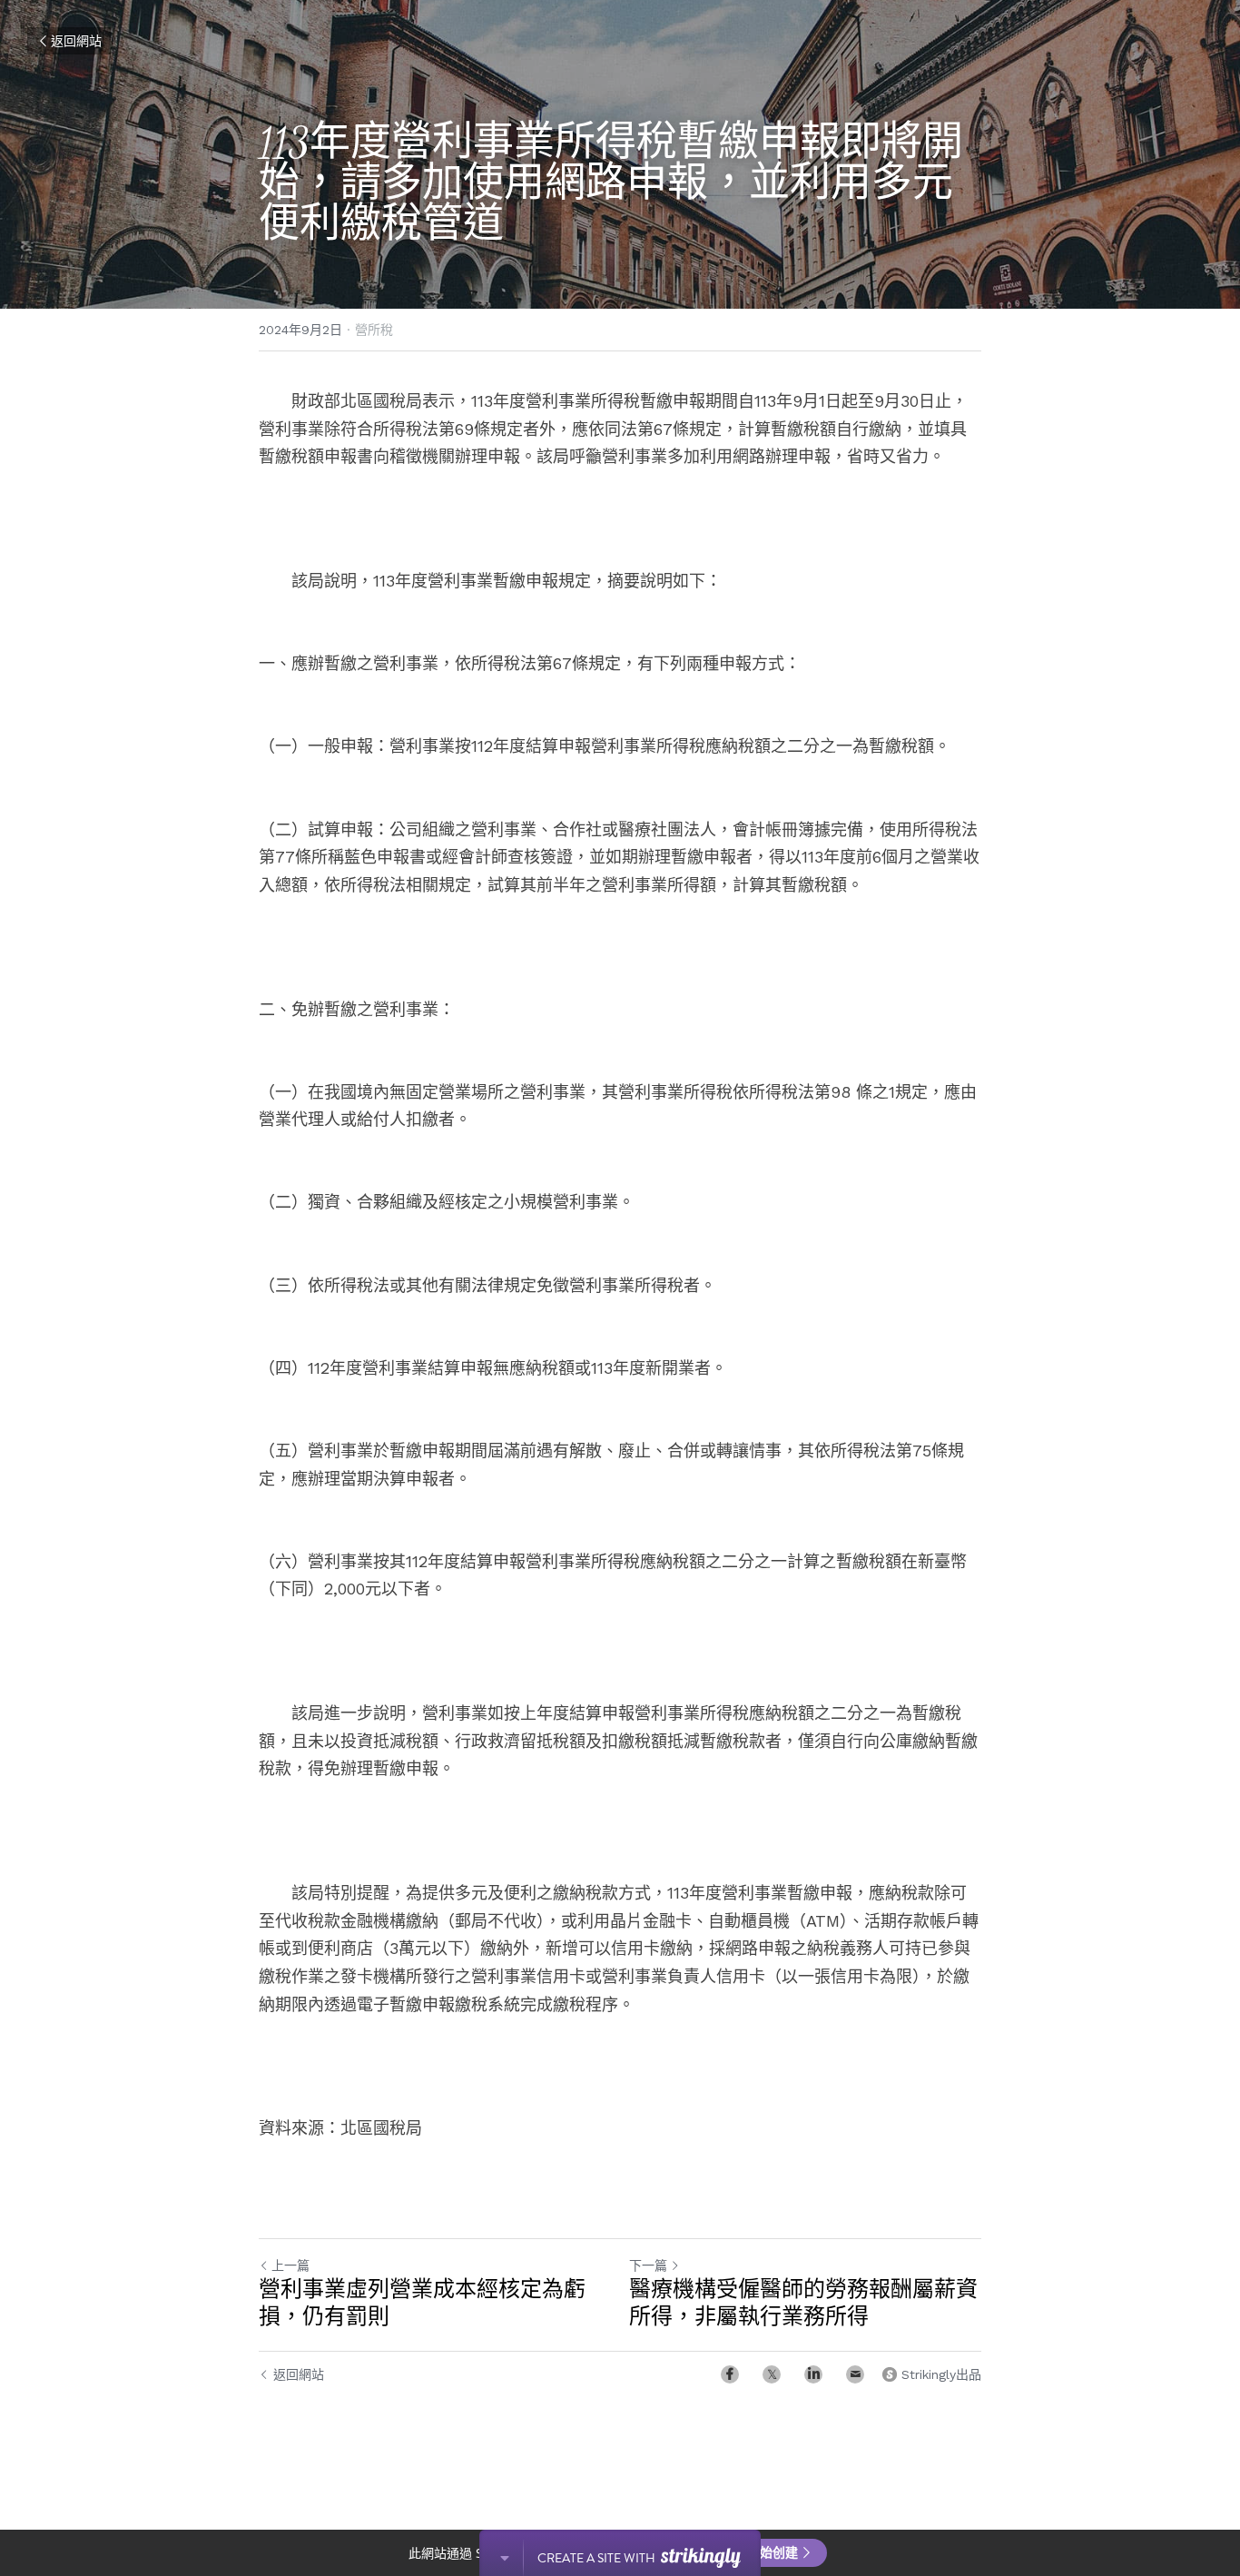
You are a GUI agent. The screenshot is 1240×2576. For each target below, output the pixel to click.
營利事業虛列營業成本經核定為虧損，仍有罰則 (422, 2303)
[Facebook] (730, 2374)
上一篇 (290, 2265)
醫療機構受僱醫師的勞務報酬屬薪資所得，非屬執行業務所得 (803, 2303)
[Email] (855, 2374)
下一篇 (648, 2265)
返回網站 (76, 41)
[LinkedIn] (813, 2374)
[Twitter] (772, 2374)
